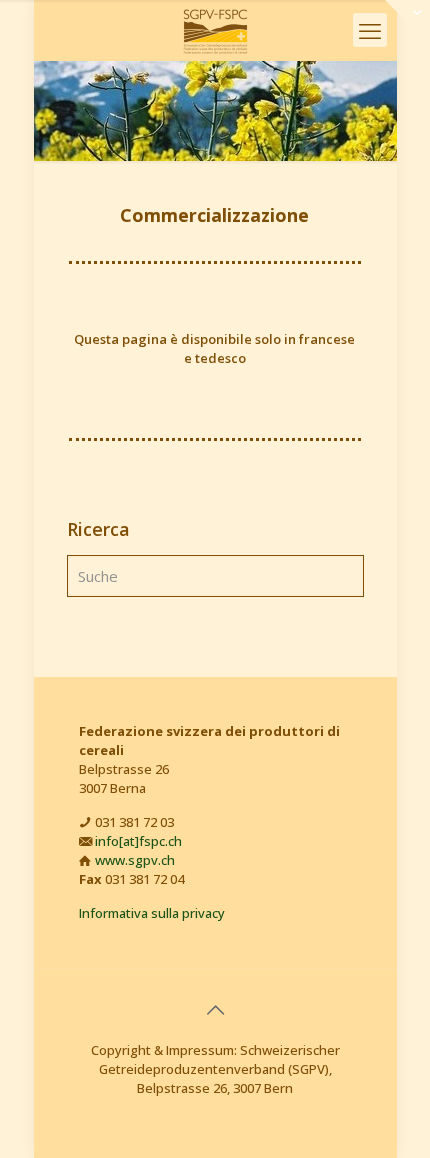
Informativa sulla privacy (152, 913)
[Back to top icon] (215, 1010)
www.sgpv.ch (135, 860)
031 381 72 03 (134, 822)
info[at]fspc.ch (138, 841)
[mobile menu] (370, 30)
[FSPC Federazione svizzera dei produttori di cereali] (215, 30)
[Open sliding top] (407, 22)
